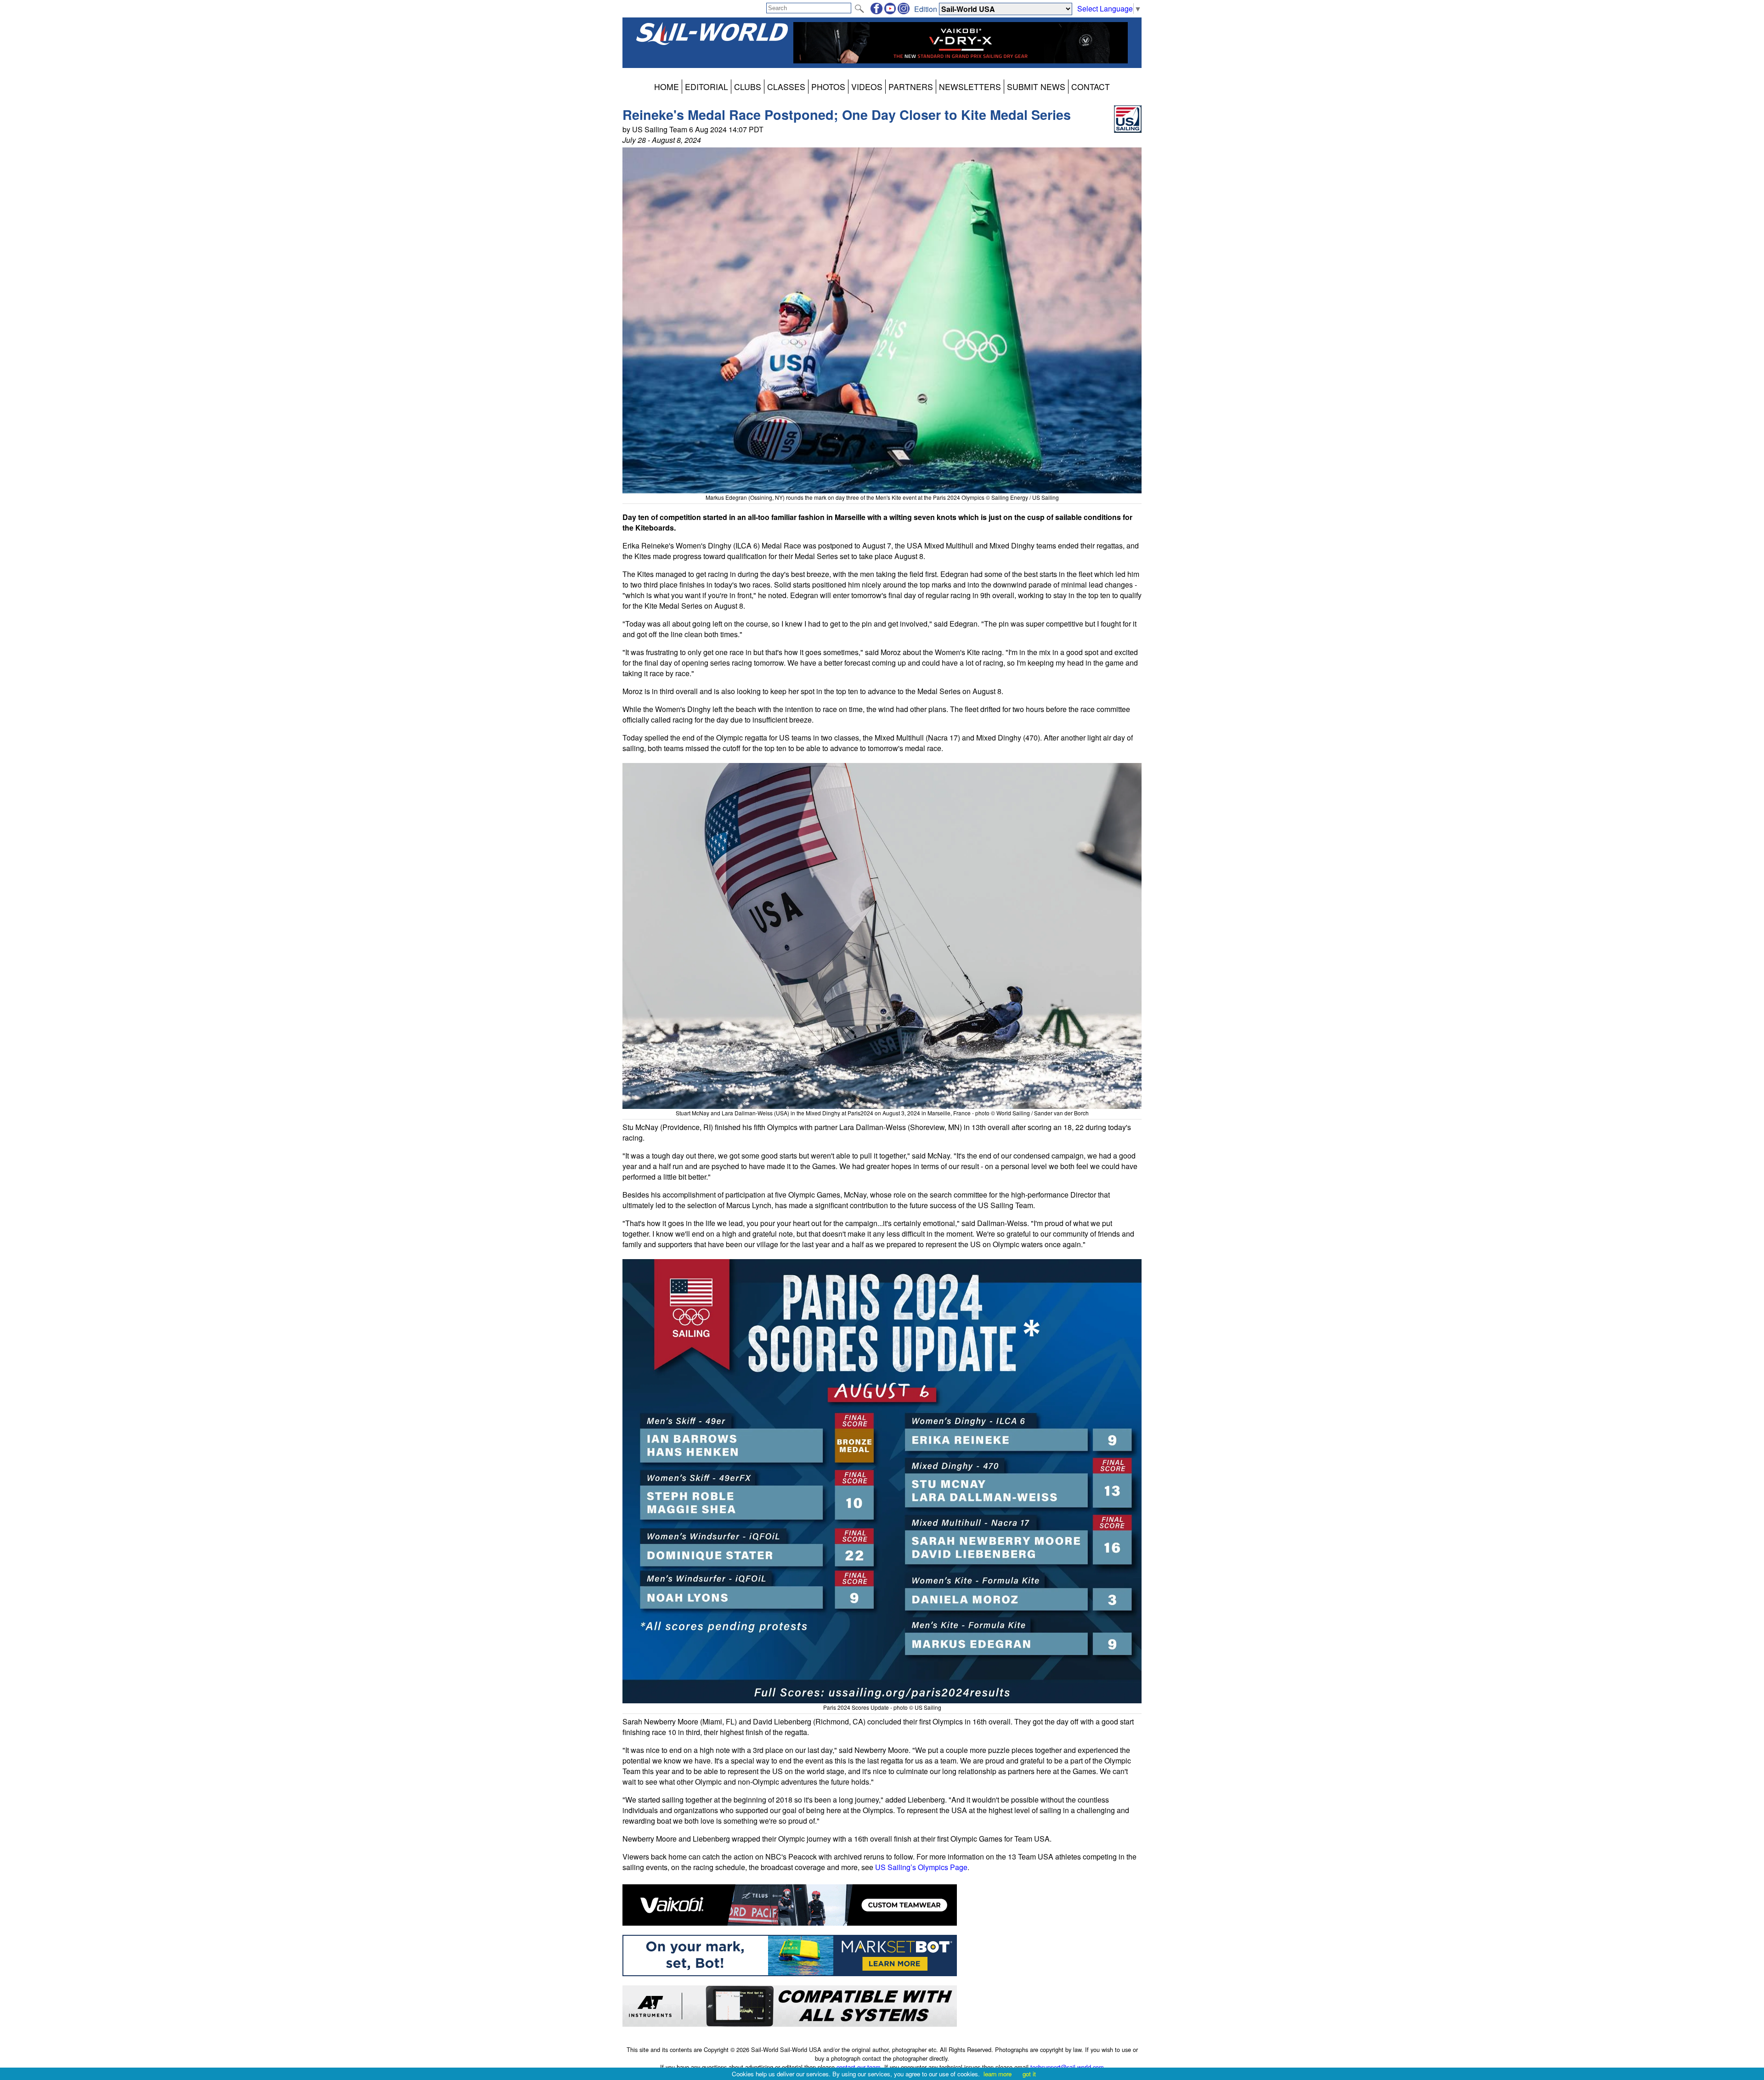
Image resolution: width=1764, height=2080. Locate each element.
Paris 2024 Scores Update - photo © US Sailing (882, 1707)
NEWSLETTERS (970, 87)
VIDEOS (867, 87)
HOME (667, 87)
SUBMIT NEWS (1036, 87)
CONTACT (1091, 87)
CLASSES (786, 87)
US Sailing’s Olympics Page (921, 1867)
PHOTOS (828, 87)
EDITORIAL (707, 87)
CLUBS (748, 87)
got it (1029, 2074)
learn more (998, 2074)
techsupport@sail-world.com (1067, 2067)
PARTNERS (911, 87)
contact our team (859, 2067)
